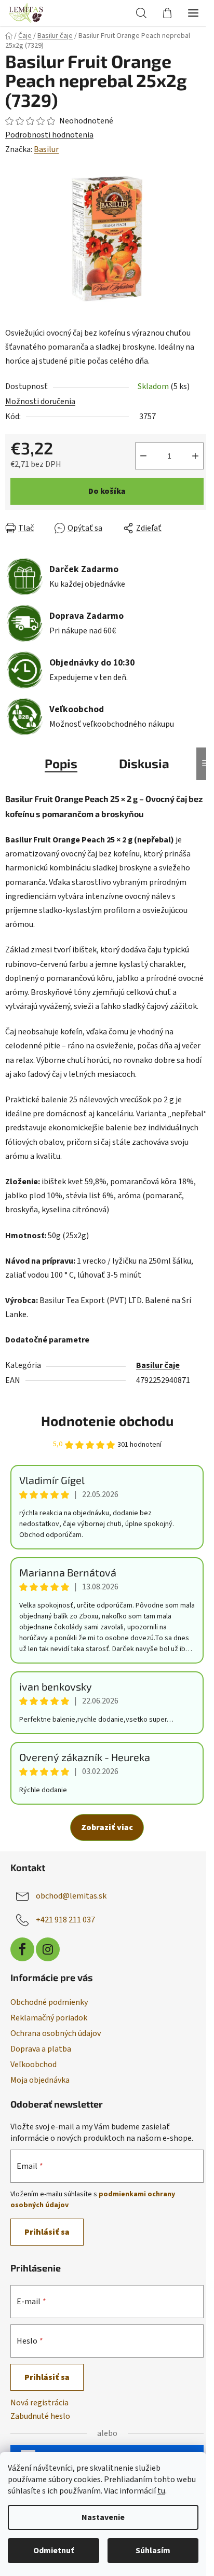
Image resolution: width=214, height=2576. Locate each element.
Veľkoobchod (34, 2065)
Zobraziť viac (107, 1827)
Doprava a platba (41, 2049)
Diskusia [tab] (144, 763)
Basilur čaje (158, 1365)
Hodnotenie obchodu (107, 1421)
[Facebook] (22, 1949)
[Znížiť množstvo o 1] (143, 456)
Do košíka (107, 491)
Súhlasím (153, 2551)
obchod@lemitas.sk (71, 1896)
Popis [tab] (61, 763)
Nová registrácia (39, 2403)
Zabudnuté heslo (40, 2416)
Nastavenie (103, 2517)
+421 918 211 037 (65, 1920)
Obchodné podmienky (49, 2002)
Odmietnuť (53, 2551)
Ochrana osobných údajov (56, 2033)
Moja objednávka (40, 2080)
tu (161, 2491)
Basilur (46, 149)
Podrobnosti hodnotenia (49, 135)
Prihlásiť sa (47, 2232)
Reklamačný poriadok (49, 2018)
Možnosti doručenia (40, 401)
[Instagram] (48, 1949)
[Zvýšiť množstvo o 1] (195, 456)
